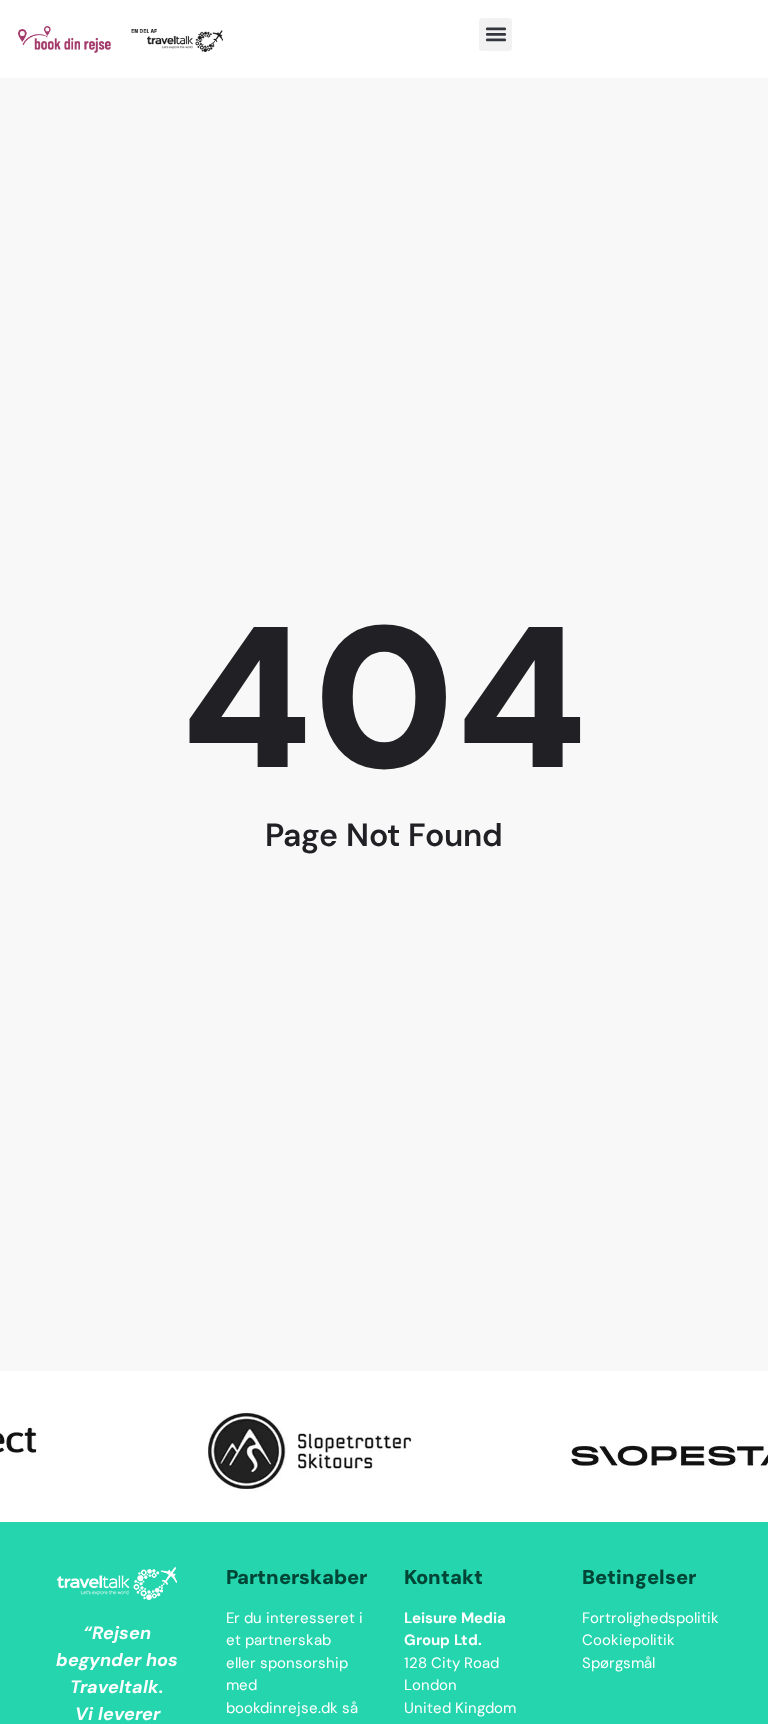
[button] (495, 34)
